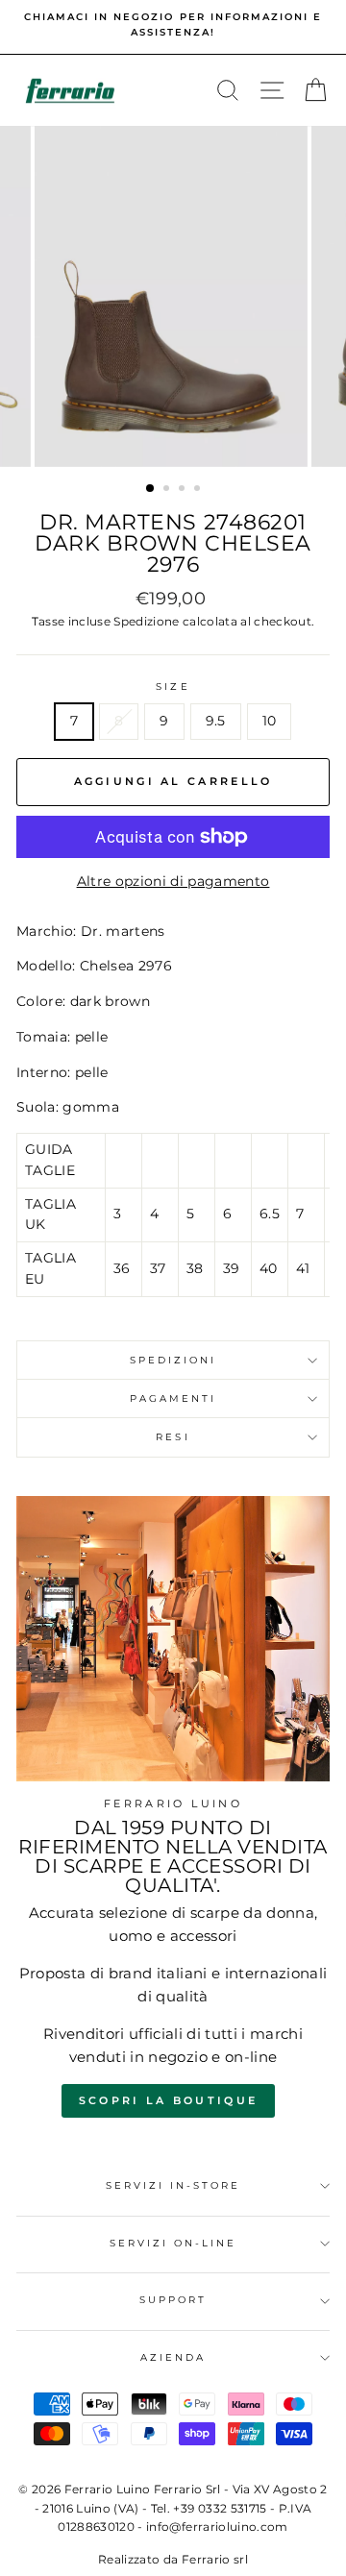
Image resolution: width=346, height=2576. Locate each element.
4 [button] (199, 490)
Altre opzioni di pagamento (173, 881)
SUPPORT (173, 2300)
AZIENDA (173, 2357)
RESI (173, 1437)
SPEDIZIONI (173, 1360)
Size (173, 687)
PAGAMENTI (173, 1398)
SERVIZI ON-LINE (173, 2243)
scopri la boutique (168, 2100)
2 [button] (168, 490)
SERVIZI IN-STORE (173, 2185)
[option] (173, 25)
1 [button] (151, 489)
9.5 (216, 721)
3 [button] (184, 490)
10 (270, 721)
